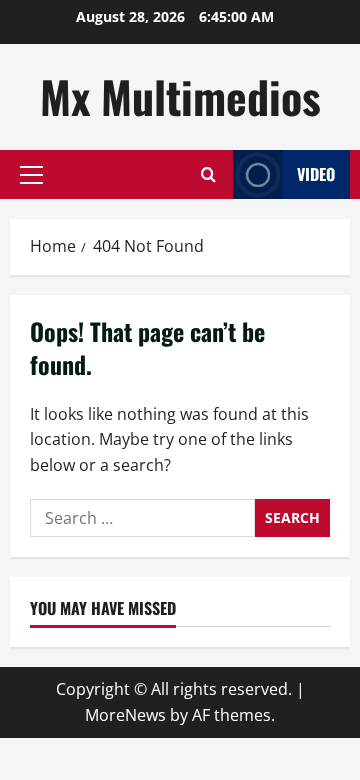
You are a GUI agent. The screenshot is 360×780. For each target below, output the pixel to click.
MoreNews (125, 715)
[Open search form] (208, 174)
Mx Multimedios (180, 96)
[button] (31, 175)
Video (316, 174)
